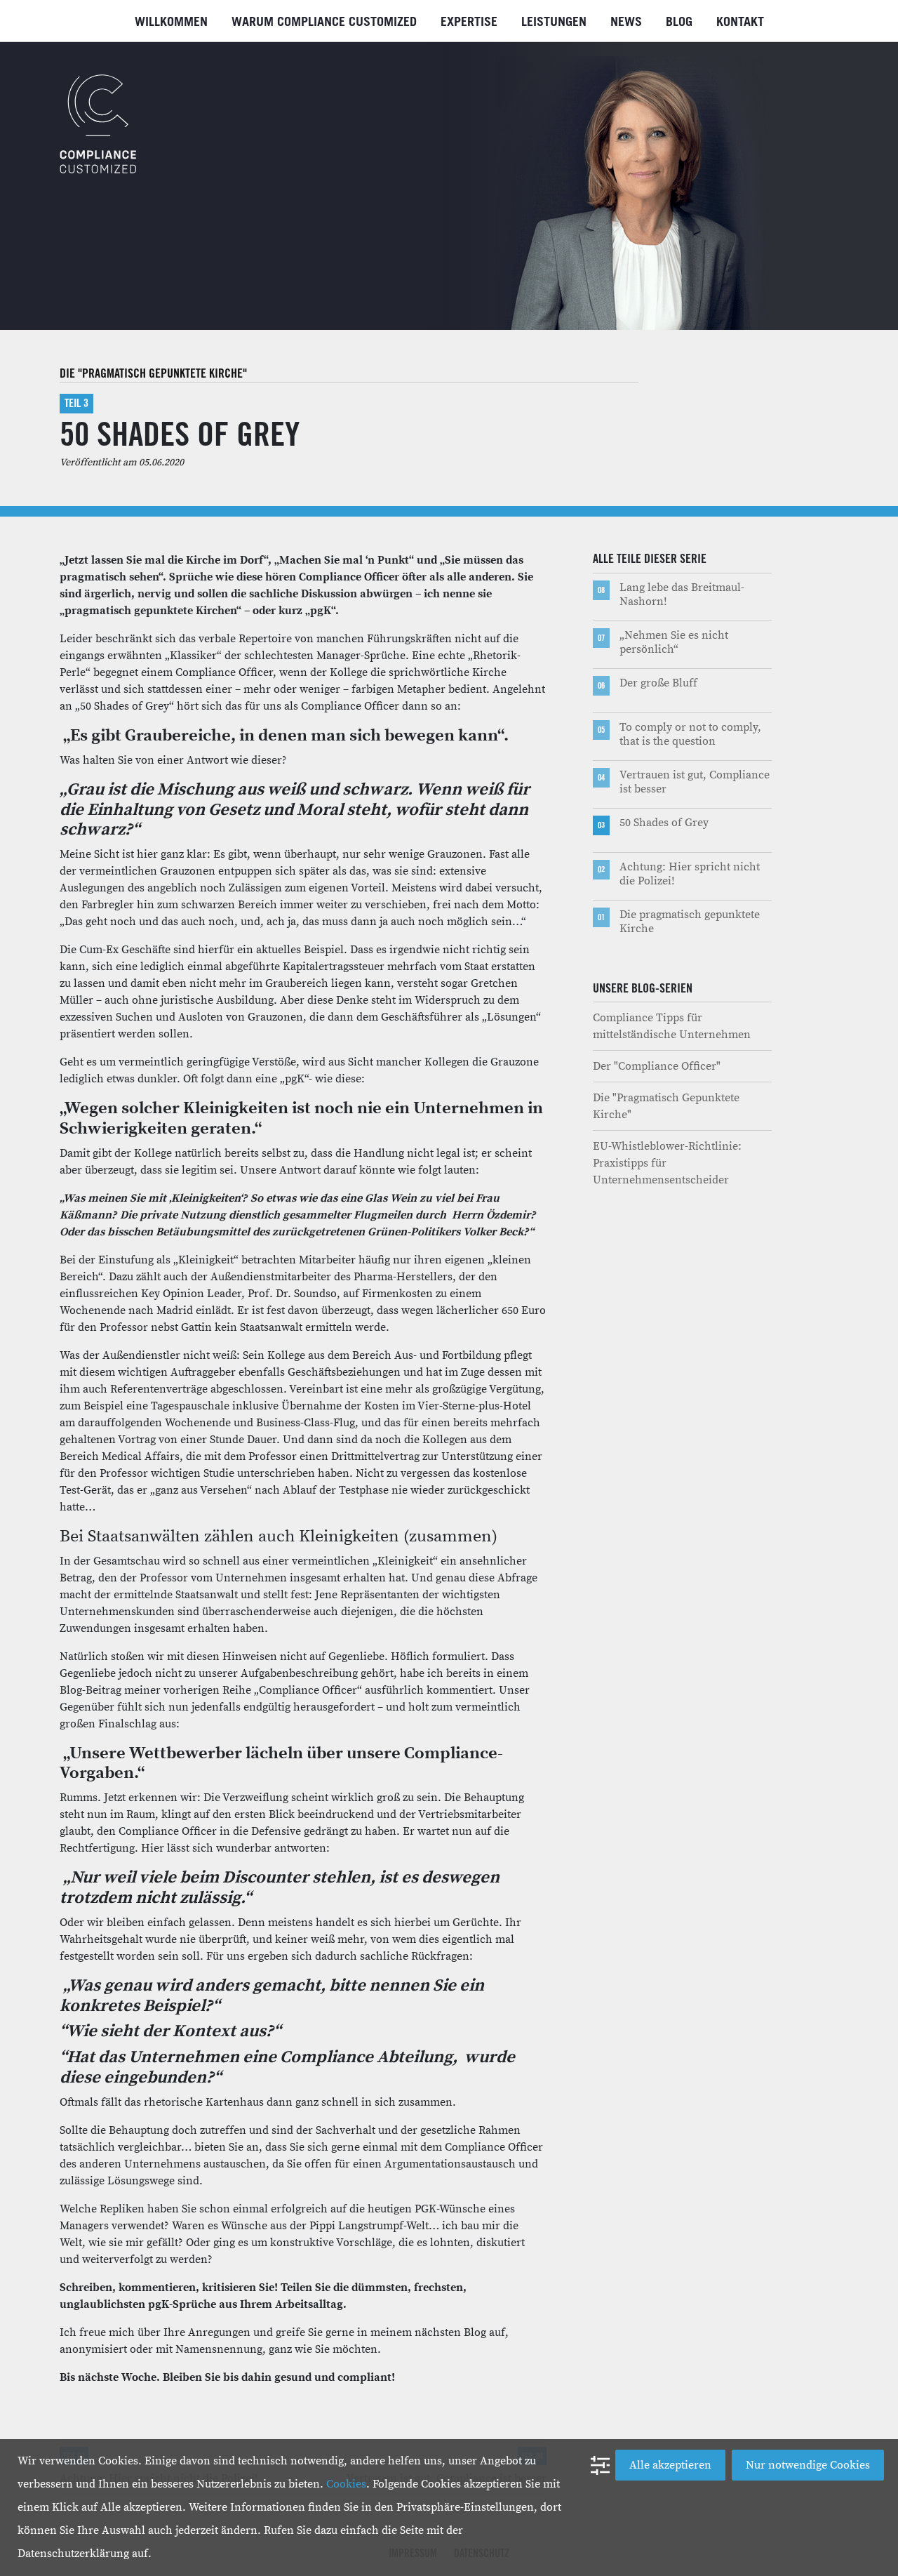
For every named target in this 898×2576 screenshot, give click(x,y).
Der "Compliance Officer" (657, 1066)
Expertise (469, 22)
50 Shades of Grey (664, 823)
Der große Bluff (658, 683)
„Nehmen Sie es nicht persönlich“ (674, 642)
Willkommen (171, 22)
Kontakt (740, 22)
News (626, 22)
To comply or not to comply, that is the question (690, 734)
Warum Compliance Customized (324, 22)
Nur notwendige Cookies (808, 2465)
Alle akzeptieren (670, 2465)
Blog (679, 22)
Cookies (346, 2484)
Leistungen (554, 22)
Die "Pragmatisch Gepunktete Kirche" (153, 373)
